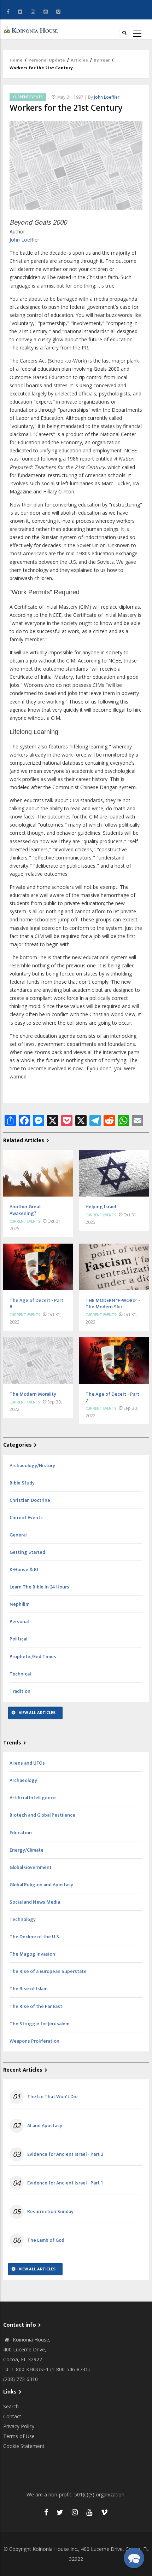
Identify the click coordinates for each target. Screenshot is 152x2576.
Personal (19, 1622)
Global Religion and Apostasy (41, 1885)
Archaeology (23, 1780)
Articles (79, 60)
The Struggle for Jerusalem (39, 2024)
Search (11, 2406)
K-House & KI (24, 1570)
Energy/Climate (27, 1850)
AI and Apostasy (45, 2126)
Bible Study (22, 1483)
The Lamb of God (46, 2240)
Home (16, 60)
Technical (20, 1674)
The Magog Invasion (32, 1954)
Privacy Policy (19, 2426)
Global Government (31, 1867)
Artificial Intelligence (33, 1798)
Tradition (20, 1691)
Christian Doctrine (30, 1500)
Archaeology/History (32, 1466)
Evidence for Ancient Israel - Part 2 (65, 2154)
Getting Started (27, 1552)
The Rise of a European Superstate (48, 1971)
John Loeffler (107, 97)
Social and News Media (35, 1902)
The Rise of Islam (28, 1989)
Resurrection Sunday (50, 2212)
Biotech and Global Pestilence (42, 1815)
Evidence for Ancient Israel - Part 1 (65, 2183)
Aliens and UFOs (27, 1763)
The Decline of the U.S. (35, 1937)
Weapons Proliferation (34, 2041)
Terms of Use (19, 2436)
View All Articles (37, 1713)
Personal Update (47, 60)
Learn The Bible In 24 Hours (39, 1587)
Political (18, 1639)
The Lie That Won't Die (52, 2097)
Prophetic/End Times (33, 1657)
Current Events (28, 97)
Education (21, 1833)
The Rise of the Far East (36, 2006)
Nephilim (19, 1604)
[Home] (32, 29)
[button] (134, 2558)
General (18, 1535)
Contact (12, 2416)
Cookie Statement (24, 2446)
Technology (23, 1919)
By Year (102, 60)
